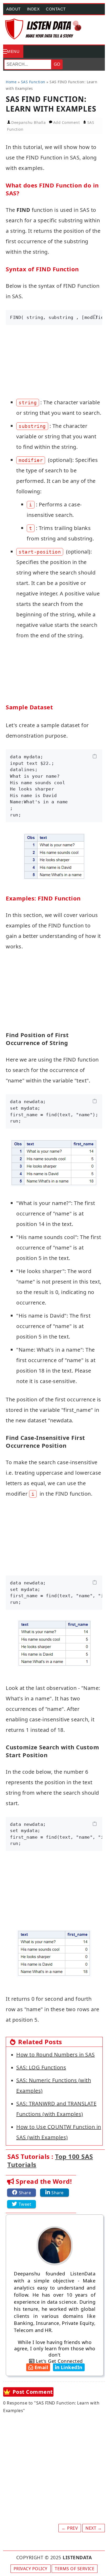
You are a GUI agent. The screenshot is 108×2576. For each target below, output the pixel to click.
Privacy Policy (31, 2569)
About (13, 9)
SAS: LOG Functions (41, 2067)
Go (57, 64)
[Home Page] (44, 29)
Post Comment (33, 2392)
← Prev (70, 2528)
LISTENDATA (77, 2557)
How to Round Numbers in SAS (56, 2055)
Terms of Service (75, 2569)
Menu (13, 51)
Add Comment (67, 122)
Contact (56, 9)
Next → (94, 2528)
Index (33, 9)
